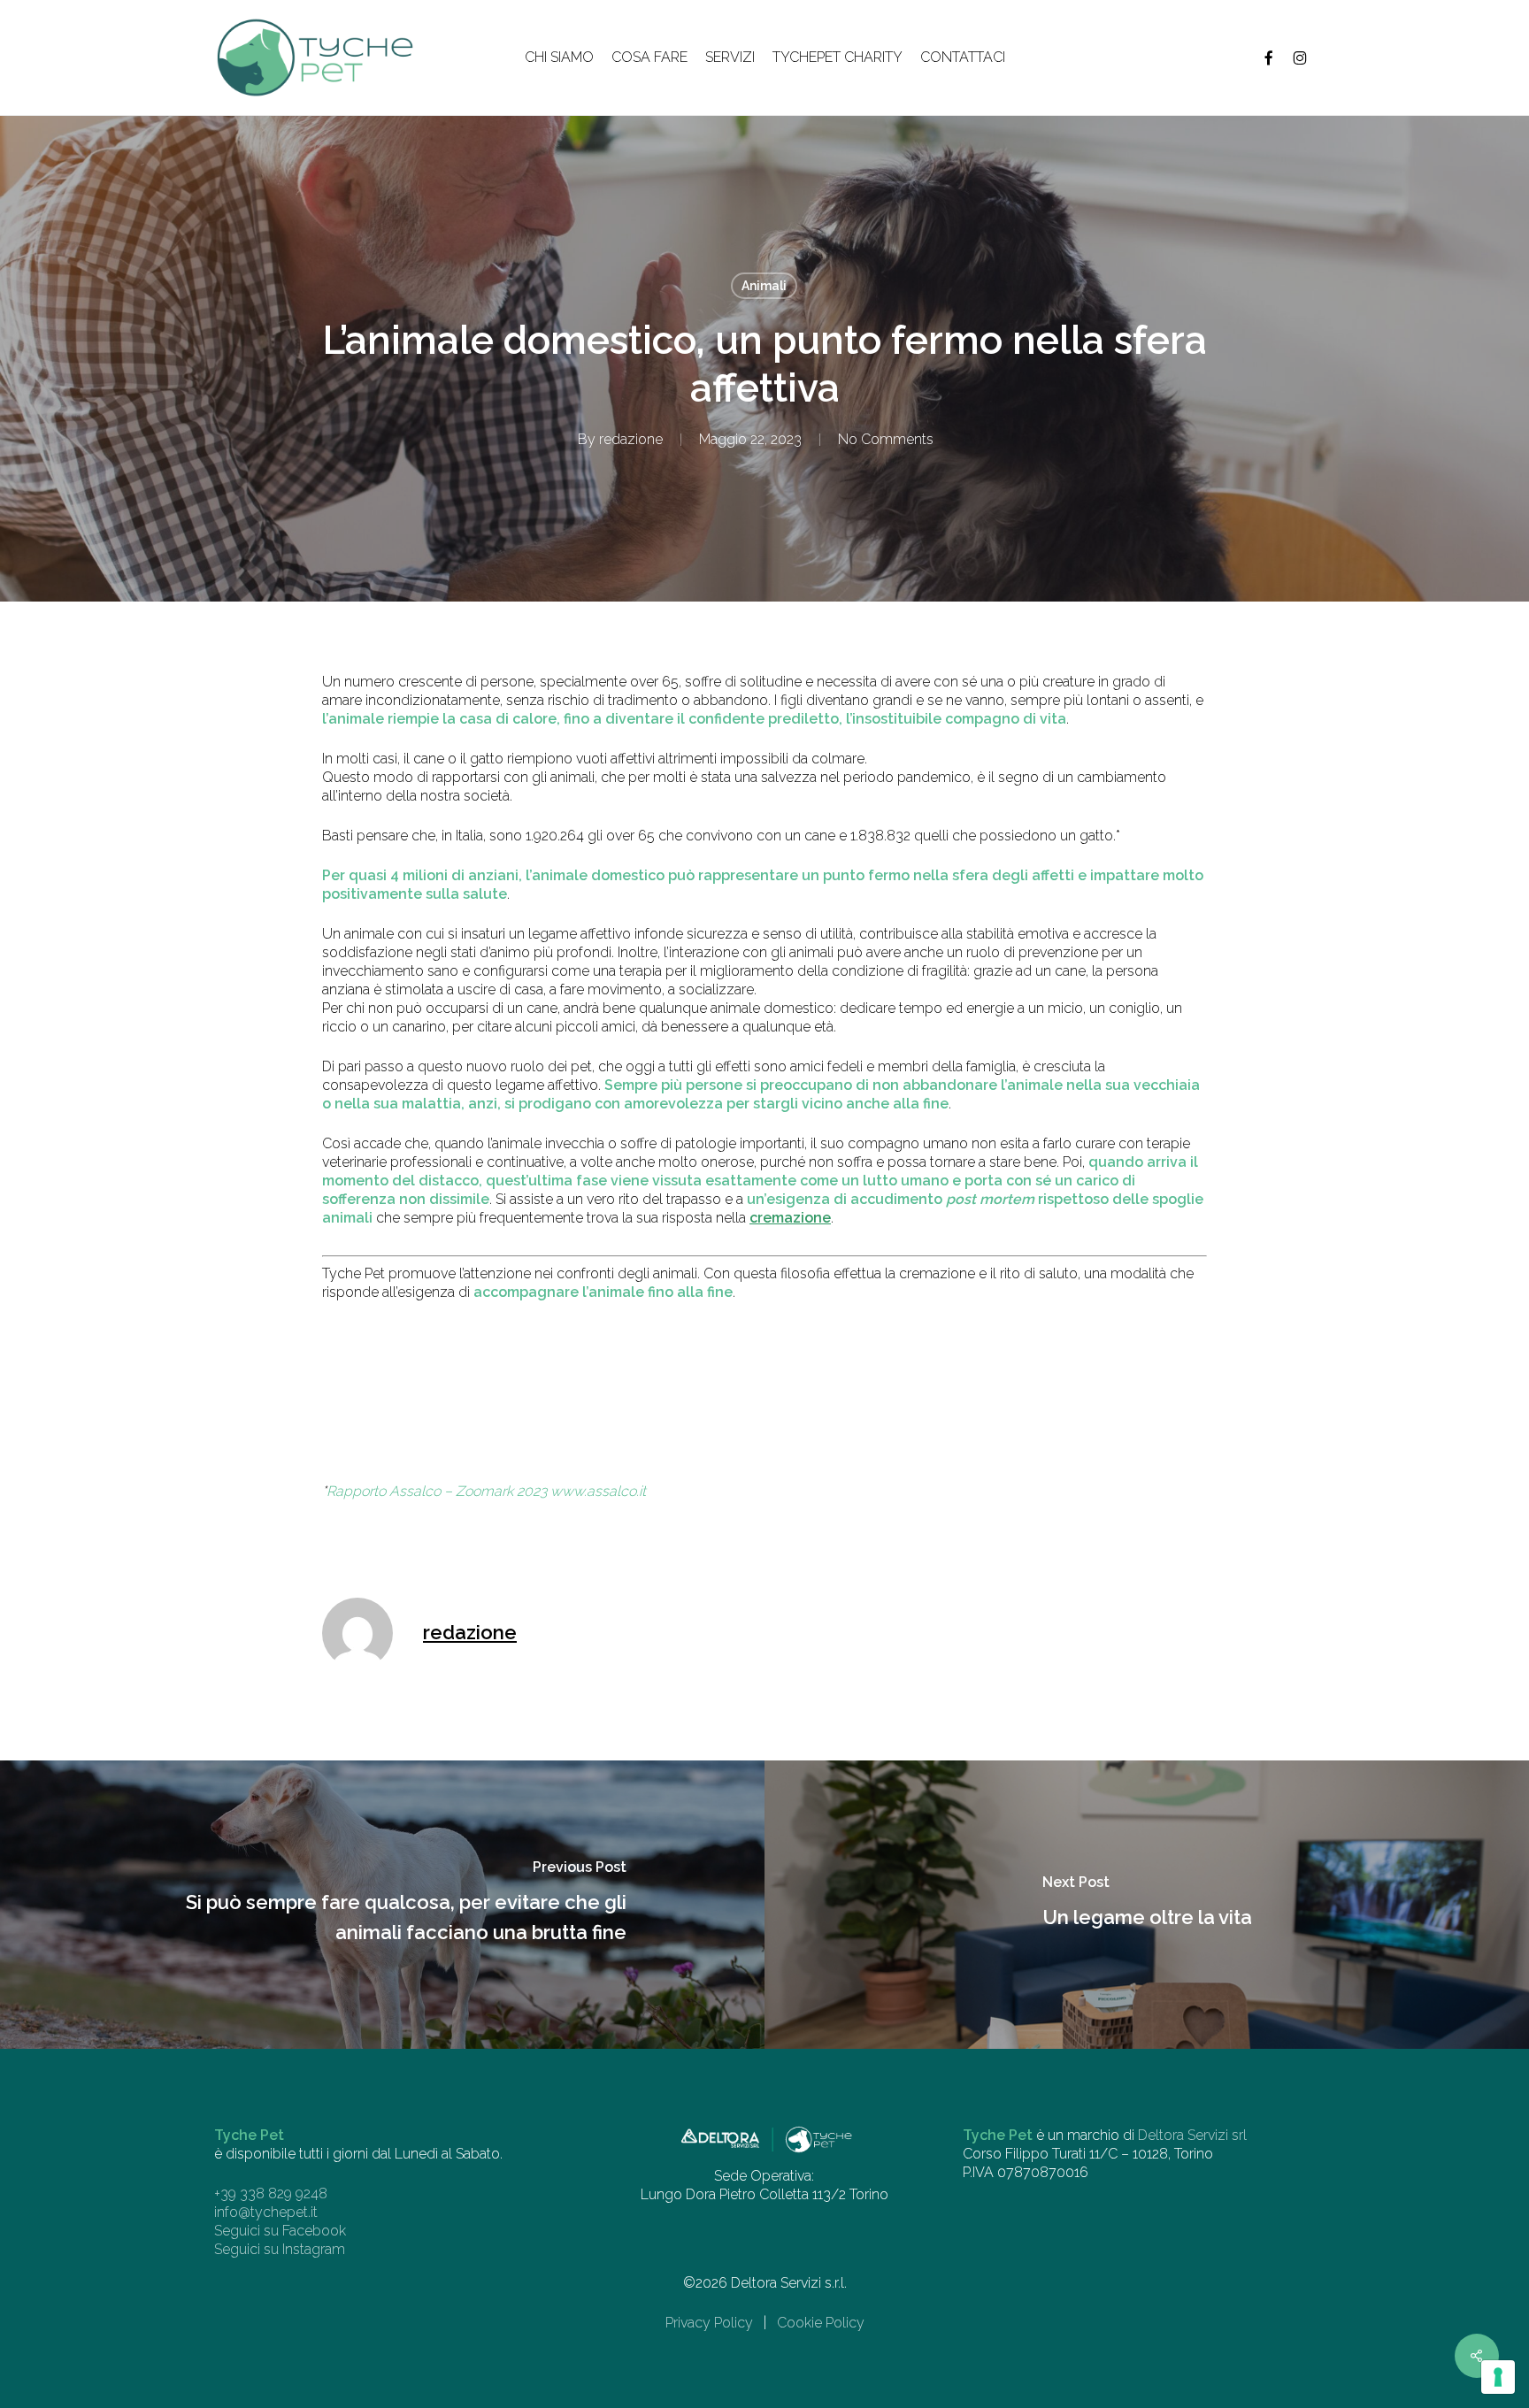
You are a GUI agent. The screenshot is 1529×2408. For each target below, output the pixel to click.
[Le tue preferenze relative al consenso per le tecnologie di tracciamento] (1498, 2377)
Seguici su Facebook (280, 2231)
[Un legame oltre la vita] (1147, 1905)
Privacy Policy (709, 2323)
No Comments (886, 439)
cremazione (790, 1218)
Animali (764, 286)
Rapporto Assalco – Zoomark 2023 (437, 1491)
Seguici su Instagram (280, 2249)
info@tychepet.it (266, 2212)
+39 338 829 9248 (271, 2193)
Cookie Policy (821, 2323)
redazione (631, 439)
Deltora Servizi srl (1192, 2135)
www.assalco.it (598, 1491)
